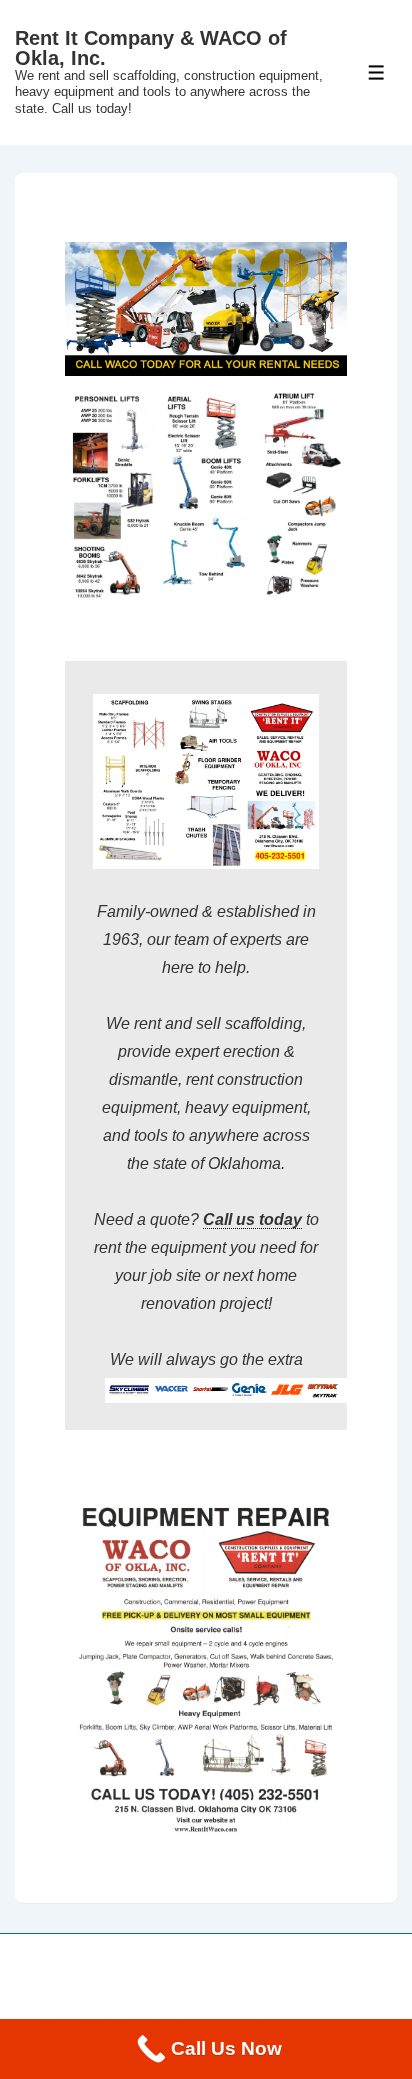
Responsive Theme (209, 2016)
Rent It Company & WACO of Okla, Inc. (151, 48)
